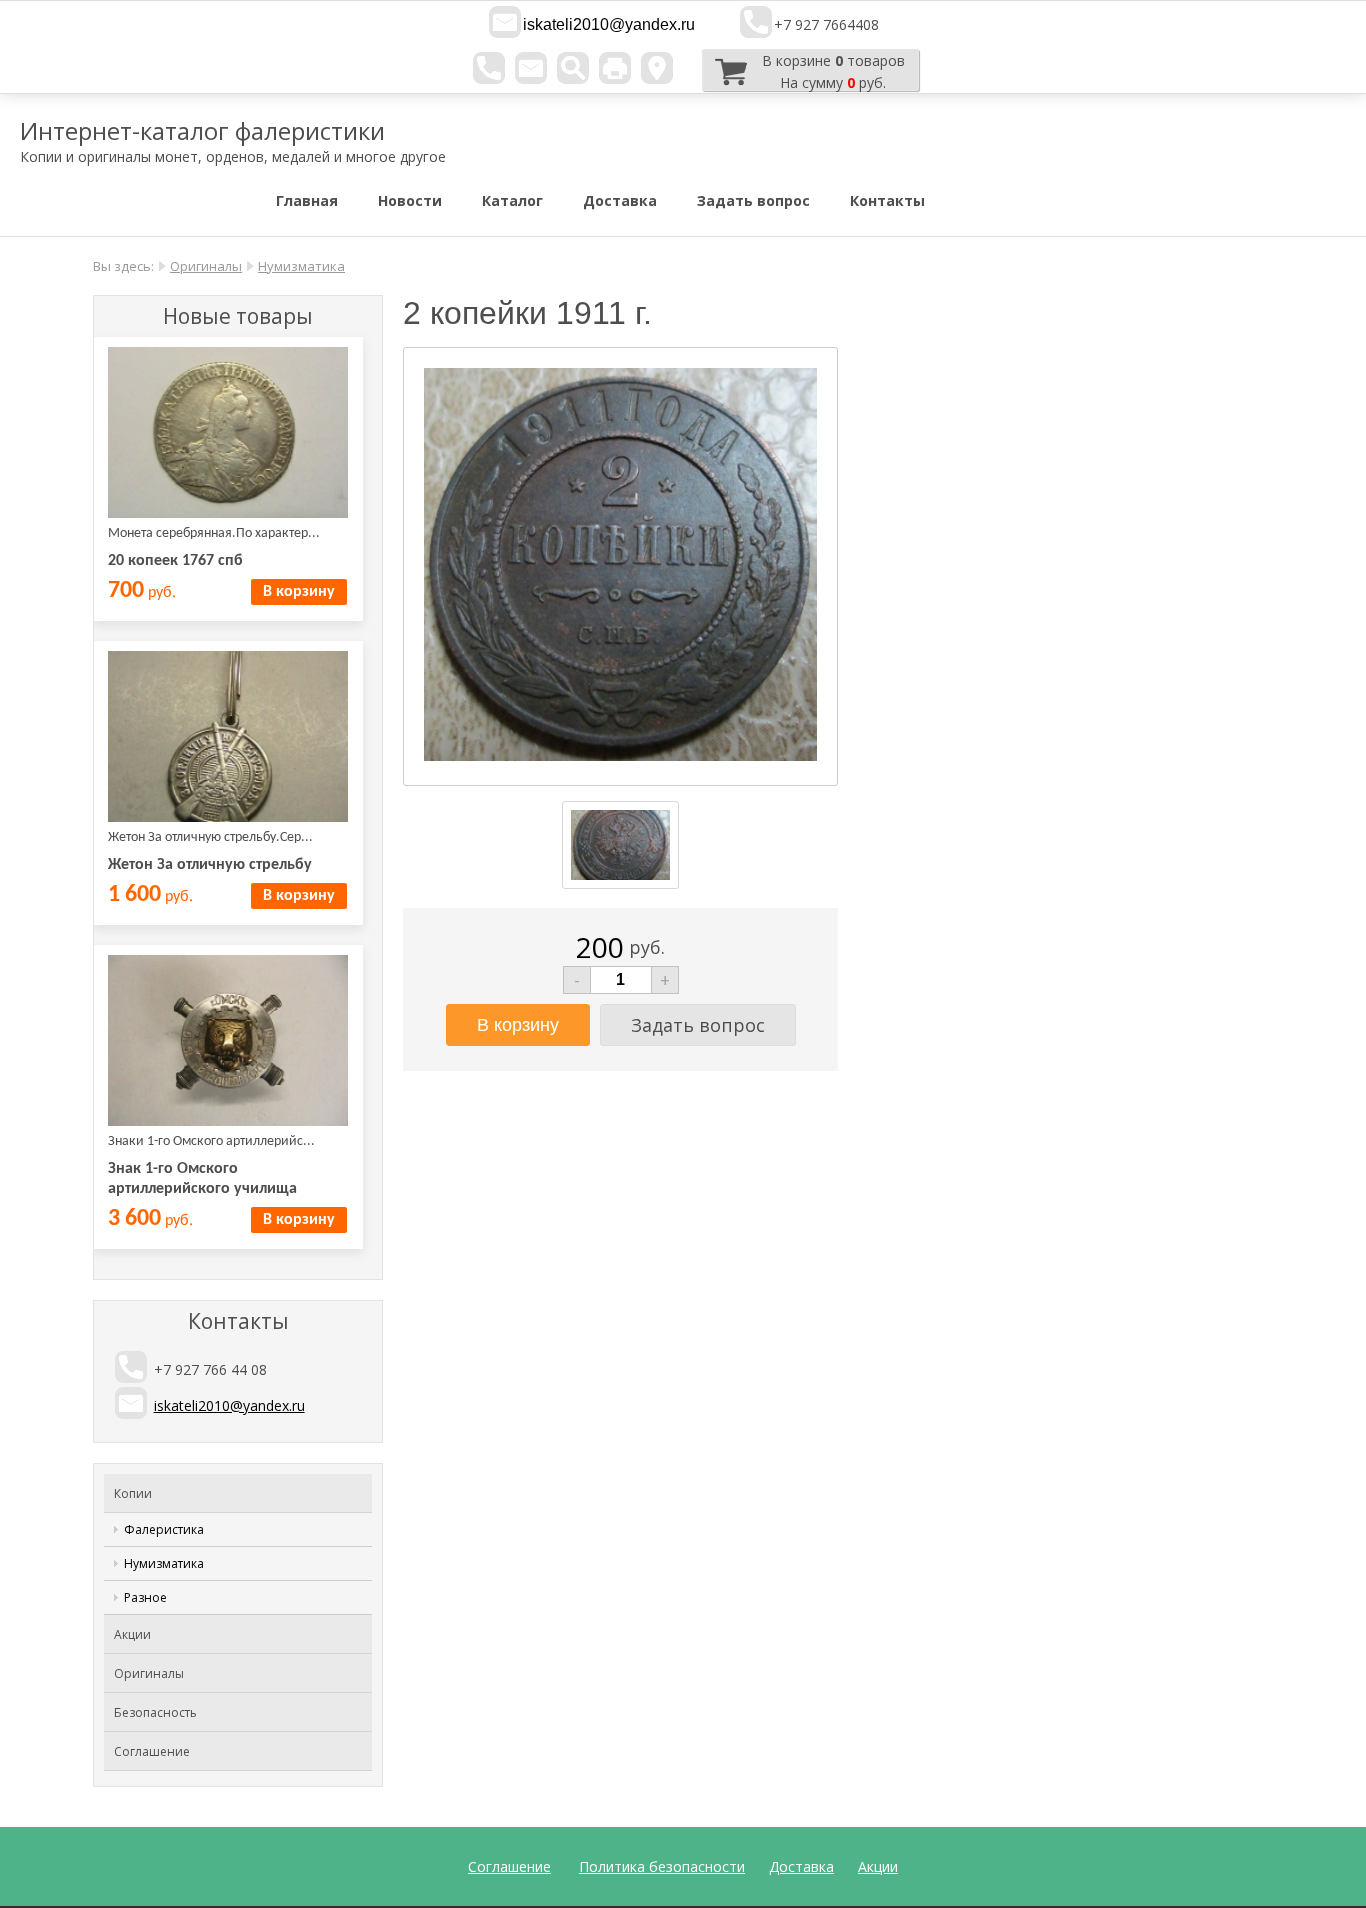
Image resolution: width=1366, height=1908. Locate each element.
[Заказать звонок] (489, 68)
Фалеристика (164, 1529)
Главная (307, 200)
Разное (145, 1597)
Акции (132, 1634)
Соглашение (152, 1751)
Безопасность (155, 1712)
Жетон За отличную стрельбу (210, 865)
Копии (133, 1493)
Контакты (887, 200)
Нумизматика (301, 266)
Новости (410, 200)
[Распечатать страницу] (615, 68)
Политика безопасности (662, 1866)
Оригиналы (206, 266)
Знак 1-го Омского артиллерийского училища (202, 1179)
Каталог (512, 200)
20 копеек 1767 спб (175, 561)
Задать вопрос (753, 200)
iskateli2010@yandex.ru (609, 24)
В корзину (299, 592)
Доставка (620, 200)
